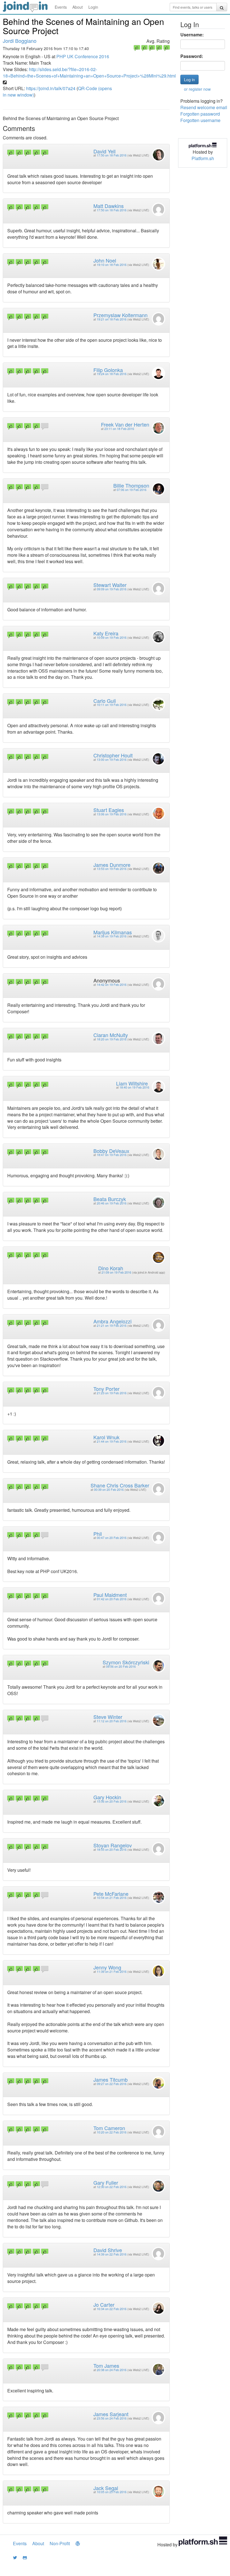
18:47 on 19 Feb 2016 (112, 1155)
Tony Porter (106, 1389)
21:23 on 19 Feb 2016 (112, 1393)
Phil (98, 1534)
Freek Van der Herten (125, 424)
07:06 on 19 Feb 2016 (132, 490)
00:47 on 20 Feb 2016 (112, 1538)
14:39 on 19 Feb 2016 (112, 936)
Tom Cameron (109, 2128)
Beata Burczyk (110, 1199)
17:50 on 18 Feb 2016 (112, 155)
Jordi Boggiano (20, 41)
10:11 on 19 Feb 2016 (112, 705)
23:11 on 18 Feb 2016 (119, 429)
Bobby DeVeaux (111, 1151)
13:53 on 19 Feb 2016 (112, 869)
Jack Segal (106, 2488)
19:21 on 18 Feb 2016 (112, 319)
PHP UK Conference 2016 (83, 56)
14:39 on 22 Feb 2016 (112, 2254)
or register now (197, 89)
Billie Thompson (131, 485)
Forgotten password (200, 114)
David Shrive (108, 2250)
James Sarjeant (111, 2414)
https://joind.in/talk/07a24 (51, 88)
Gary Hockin (107, 1797)
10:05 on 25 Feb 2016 (112, 2492)
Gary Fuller (106, 2182)
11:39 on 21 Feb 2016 (112, 1972)
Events (61, 7)
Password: (192, 56)
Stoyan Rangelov (113, 1845)
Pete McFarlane (111, 1894)
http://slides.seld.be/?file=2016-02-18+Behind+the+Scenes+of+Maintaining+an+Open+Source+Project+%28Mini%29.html (89, 72)
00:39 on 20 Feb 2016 (109, 1490)
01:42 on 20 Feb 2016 (112, 1599)
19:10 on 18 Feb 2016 (112, 265)
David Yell (104, 151)
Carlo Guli (105, 701)
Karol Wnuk (106, 1437)
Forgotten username (200, 120)
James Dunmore (112, 865)
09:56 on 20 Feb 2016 (121, 1666)
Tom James (106, 2366)
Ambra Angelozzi (112, 1321)
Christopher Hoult (113, 755)
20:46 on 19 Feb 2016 (112, 1203)
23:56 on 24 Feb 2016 (112, 2418)
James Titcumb (111, 2079)
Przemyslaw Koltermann (120, 315)
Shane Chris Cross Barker (120, 1485)
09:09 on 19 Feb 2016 (112, 589)
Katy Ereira (106, 633)
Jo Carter (104, 2304)
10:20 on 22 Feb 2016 (112, 2132)
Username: (192, 35)
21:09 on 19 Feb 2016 (116, 1272)
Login (93, 7)
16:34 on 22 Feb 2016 (112, 2309)
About (78, 7)
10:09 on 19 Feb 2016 (112, 637)
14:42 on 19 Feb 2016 (112, 985)
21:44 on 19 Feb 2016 (112, 1441)
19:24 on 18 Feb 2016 (112, 374)
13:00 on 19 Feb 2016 (112, 760)
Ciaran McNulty (111, 1035)
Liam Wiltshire (132, 1083)
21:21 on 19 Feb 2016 (112, 1326)
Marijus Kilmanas (113, 932)
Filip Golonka (108, 370)
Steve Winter (108, 1717)
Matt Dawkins (109, 206)
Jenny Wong (107, 1967)
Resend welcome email (204, 107)
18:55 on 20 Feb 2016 (112, 1849)
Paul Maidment (110, 1595)
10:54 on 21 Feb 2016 (112, 1898)
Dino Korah (111, 1268)
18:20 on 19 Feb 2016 (112, 1039)
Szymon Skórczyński (126, 1662)
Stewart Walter (110, 585)
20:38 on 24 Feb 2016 (112, 2370)
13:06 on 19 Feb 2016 (112, 814)
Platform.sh (203, 158)
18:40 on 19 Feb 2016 (134, 1087)
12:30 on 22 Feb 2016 (112, 2187)
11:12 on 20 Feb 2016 (112, 1721)
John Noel (105, 260)
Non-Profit (60, 2543)
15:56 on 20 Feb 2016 (112, 1801)
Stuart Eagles (109, 810)
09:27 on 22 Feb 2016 (112, 2084)
